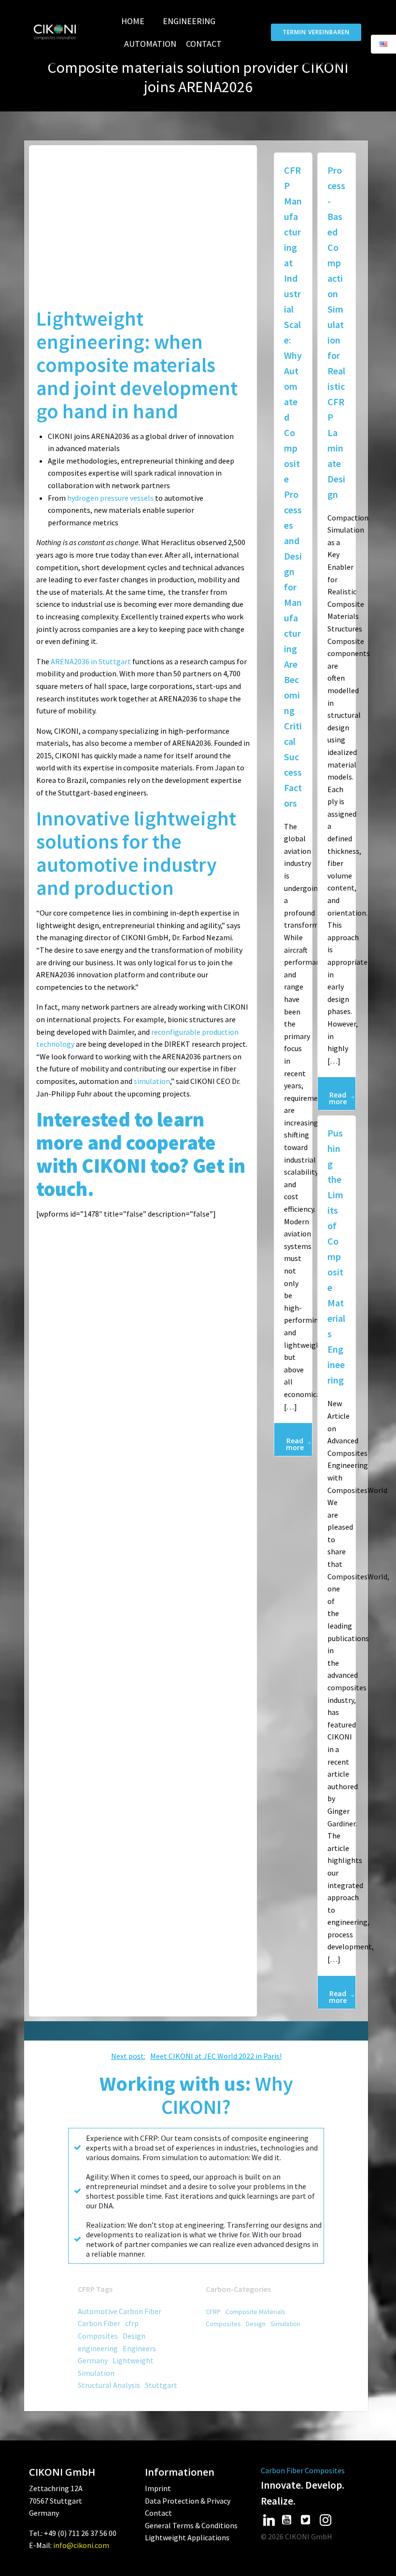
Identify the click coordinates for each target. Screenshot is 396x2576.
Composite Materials (255, 2312)
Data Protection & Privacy (188, 2501)
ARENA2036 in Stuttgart (91, 661)
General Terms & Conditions (191, 2525)
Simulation (96, 2373)
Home (133, 21)
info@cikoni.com (81, 2545)
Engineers (139, 2348)
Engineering (189, 21)
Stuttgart (161, 2385)
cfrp (132, 2323)
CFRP (213, 2312)
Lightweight (133, 2360)
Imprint (158, 2488)
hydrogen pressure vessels (110, 498)
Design (134, 2336)
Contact (204, 44)
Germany (93, 2360)
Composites (98, 2336)
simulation (152, 1081)
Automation (150, 44)
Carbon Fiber (99, 2323)
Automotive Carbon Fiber (120, 2311)
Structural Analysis (109, 2385)
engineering (98, 2348)
